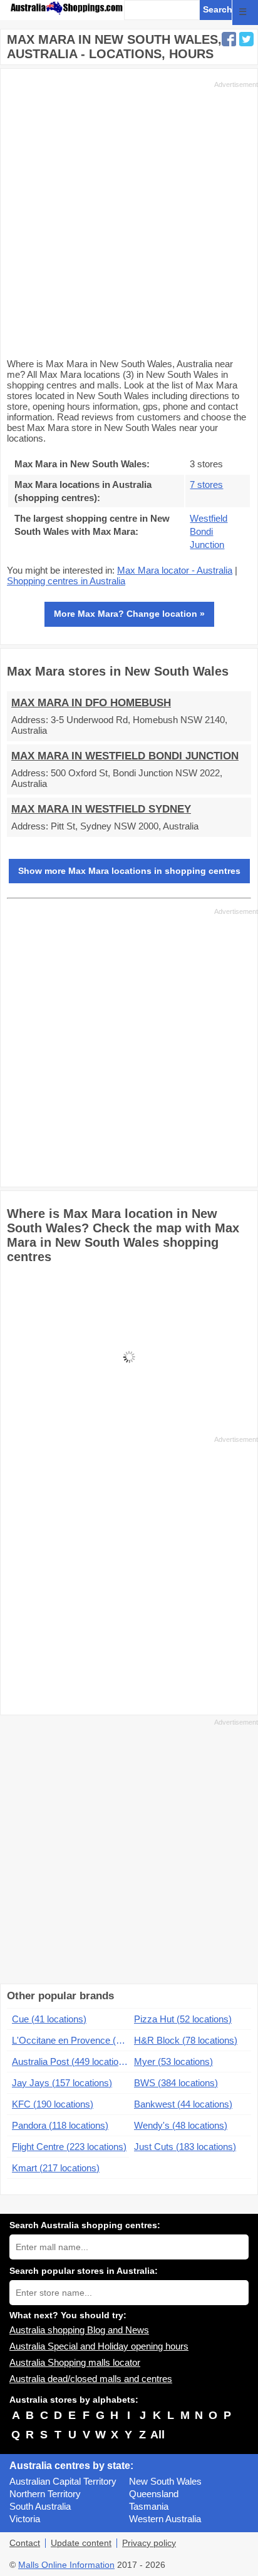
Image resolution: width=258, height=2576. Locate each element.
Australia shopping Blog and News (79, 2330)
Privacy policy (149, 2543)
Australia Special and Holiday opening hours (99, 2346)
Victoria (25, 2519)
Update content (81, 2543)
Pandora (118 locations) (60, 2125)
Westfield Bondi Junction (209, 531)
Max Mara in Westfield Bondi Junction (125, 756)
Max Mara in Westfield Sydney (101, 809)
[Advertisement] (129, 218)
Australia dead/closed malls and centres (91, 2379)
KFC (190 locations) (53, 2104)
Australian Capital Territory (63, 2481)
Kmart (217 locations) (56, 2168)
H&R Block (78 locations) (186, 2040)
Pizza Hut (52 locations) (183, 2019)
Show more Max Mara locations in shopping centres (129, 871)
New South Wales (165, 2481)
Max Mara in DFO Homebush (91, 703)
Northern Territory (45, 2494)
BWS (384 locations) (176, 2083)
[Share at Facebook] (229, 39)
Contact (25, 2543)
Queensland (154, 2494)
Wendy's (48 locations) (181, 2125)
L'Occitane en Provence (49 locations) (70, 2040)
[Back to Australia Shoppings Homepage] (67, 8)
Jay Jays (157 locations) (62, 2083)
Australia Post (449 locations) (70, 2061)
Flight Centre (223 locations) (69, 2147)
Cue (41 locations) (49, 2019)
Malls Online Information (66, 2565)
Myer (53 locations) (173, 2061)
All (157, 2435)
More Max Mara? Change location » (129, 614)
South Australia (40, 2506)
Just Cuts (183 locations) (185, 2147)
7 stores (206, 484)
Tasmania (149, 2506)
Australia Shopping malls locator (75, 2362)
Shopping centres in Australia (66, 581)
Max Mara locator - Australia (175, 570)
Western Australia (165, 2519)
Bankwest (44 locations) (183, 2104)
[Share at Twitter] (246, 39)
